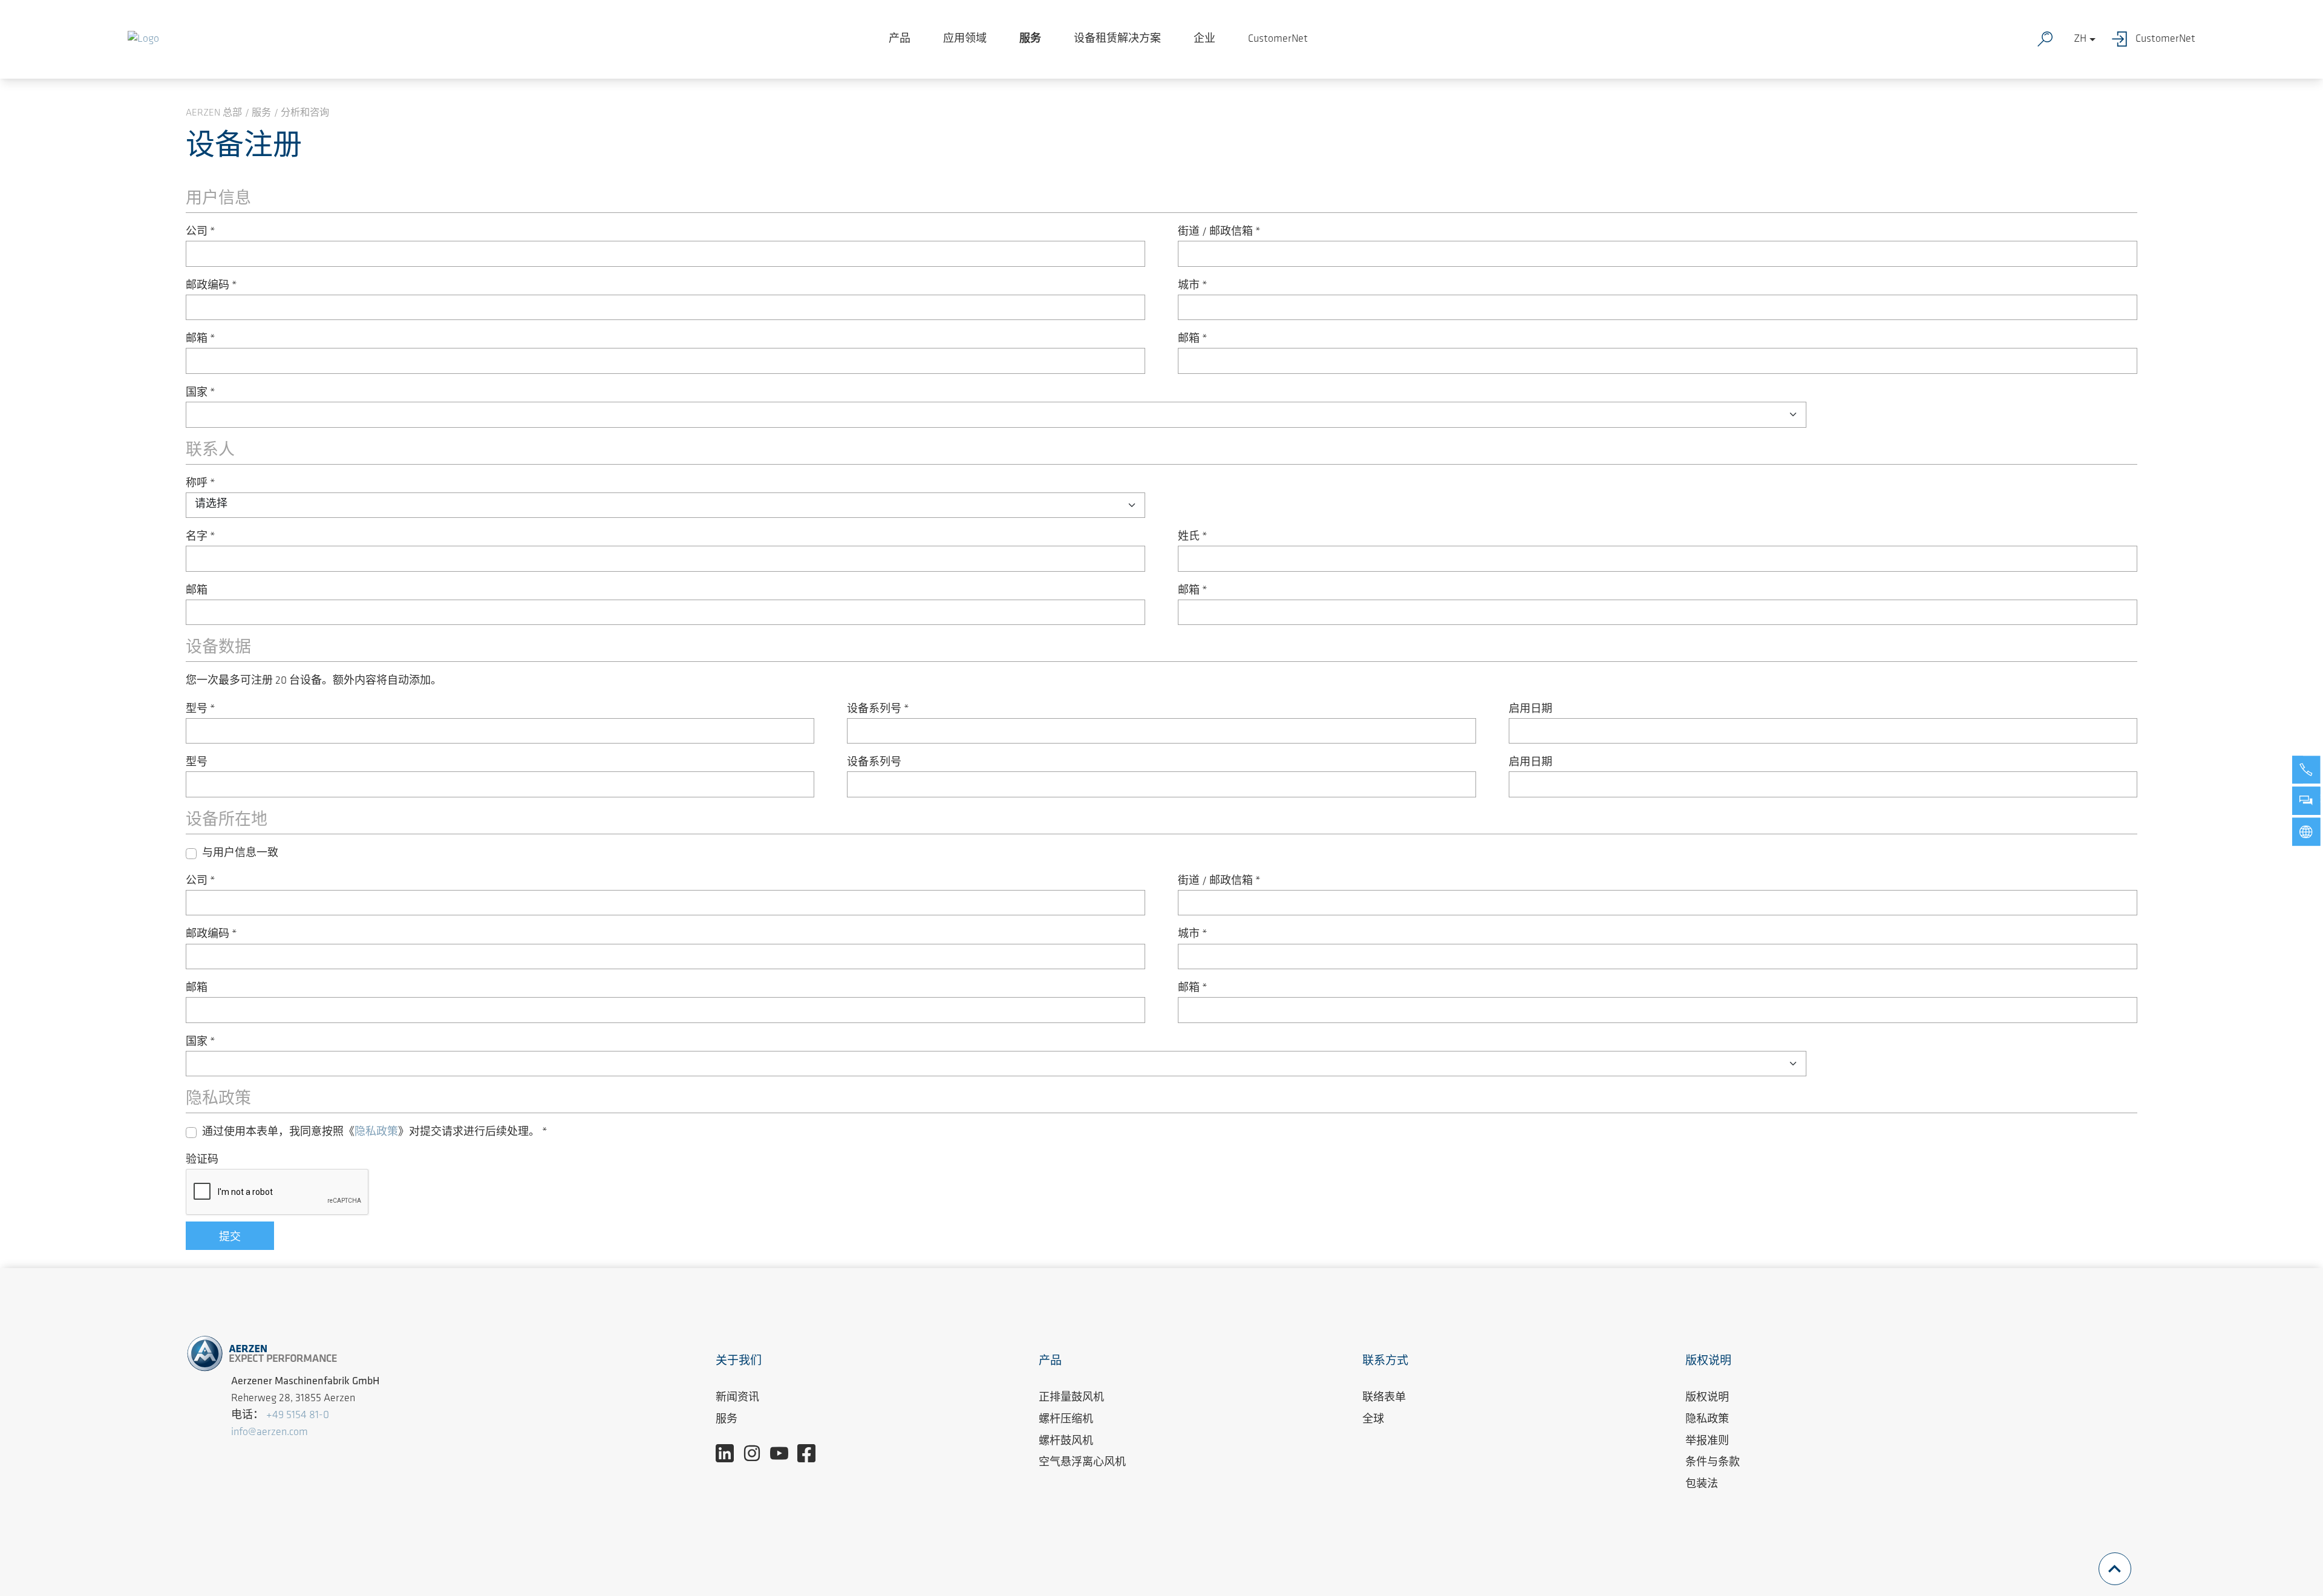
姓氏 (1193, 537)
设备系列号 (878, 710)
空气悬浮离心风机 (1082, 1463)
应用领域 (965, 39)
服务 (1030, 39)
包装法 (1702, 1485)
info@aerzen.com (270, 1433)
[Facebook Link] (811, 1453)
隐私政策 (376, 1133)
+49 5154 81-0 (298, 1416)
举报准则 (1707, 1442)
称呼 (201, 484)
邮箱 (201, 339)
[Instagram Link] (756, 1453)
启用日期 (1531, 710)
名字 (201, 537)
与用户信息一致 (240, 854)
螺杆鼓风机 (1066, 1442)
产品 (900, 39)
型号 (201, 710)
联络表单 (1384, 1398)
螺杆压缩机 (1066, 1420)
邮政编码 (211, 286)
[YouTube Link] (784, 1453)
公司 (201, 232)
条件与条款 (1713, 1463)
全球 (1373, 1420)
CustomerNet (1278, 39)
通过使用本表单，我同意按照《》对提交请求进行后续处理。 (375, 1133)
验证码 (202, 1160)
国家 (201, 393)
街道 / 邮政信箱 (1219, 232)
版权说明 (1707, 1398)
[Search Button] (2048, 39)
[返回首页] (143, 39)
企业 (1204, 39)
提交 (230, 1238)
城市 (1193, 286)
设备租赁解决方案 (1117, 39)
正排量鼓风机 (1071, 1398)
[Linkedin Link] (729, 1453)
